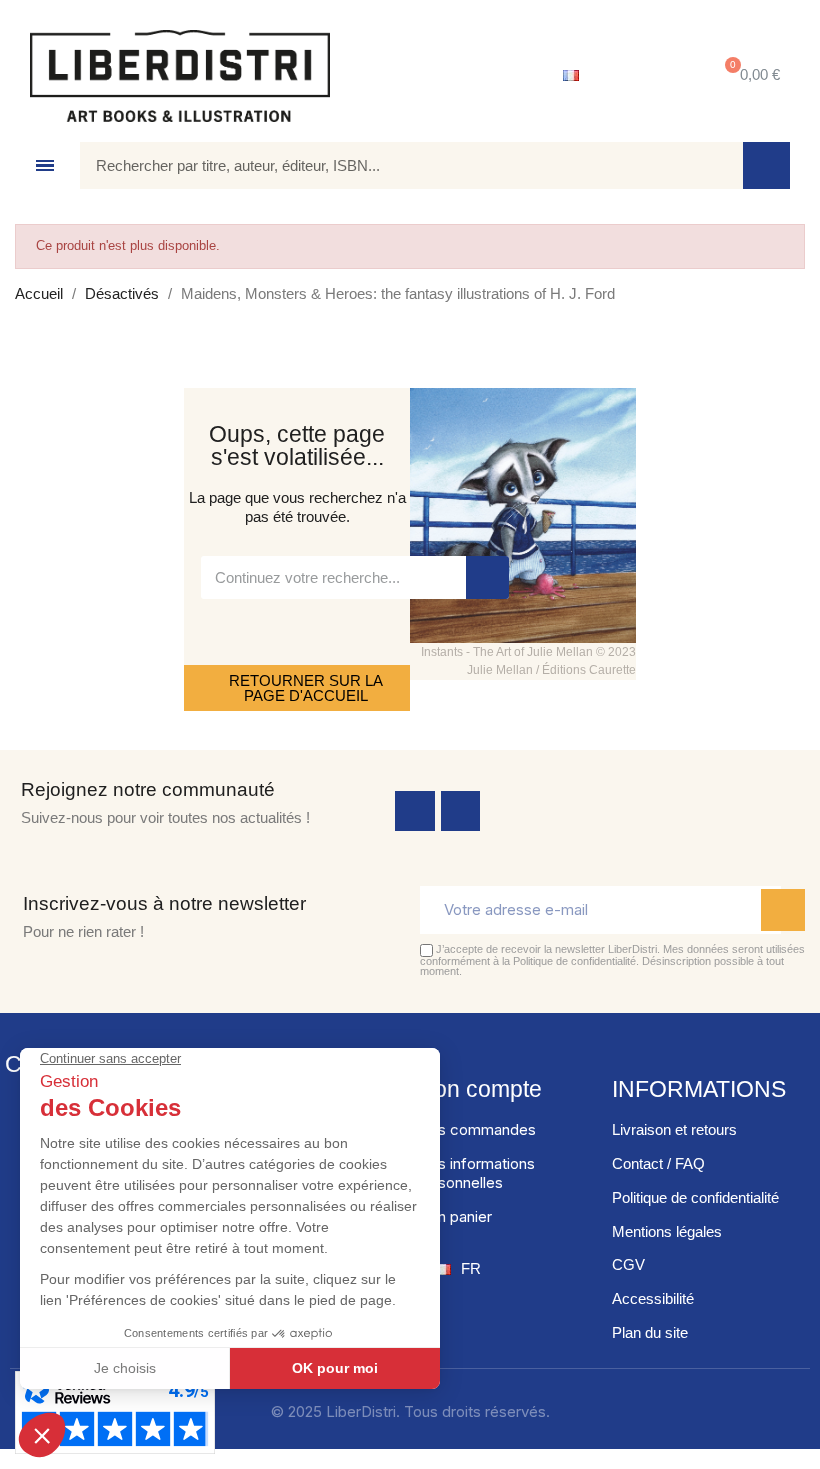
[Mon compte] (645, 76)
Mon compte (478, 1089)
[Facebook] (415, 811)
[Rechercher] (766, 165)
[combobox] (397, 165)
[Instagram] (461, 811)
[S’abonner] (783, 910)
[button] (748, 75)
